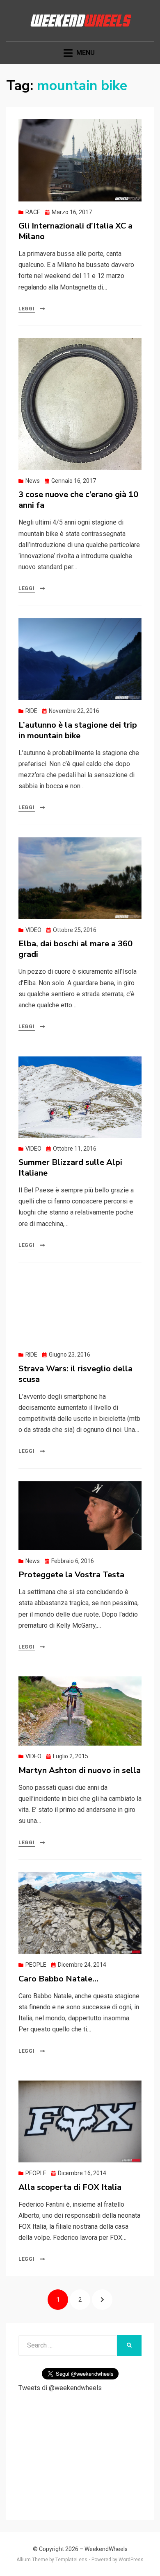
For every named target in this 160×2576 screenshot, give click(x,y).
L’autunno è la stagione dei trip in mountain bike (78, 730)
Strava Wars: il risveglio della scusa (75, 1374)
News (33, 481)
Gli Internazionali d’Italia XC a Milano (75, 231)
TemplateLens (71, 2560)
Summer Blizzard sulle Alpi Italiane (70, 1168)
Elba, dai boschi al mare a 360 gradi (75, 949)
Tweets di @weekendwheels (60, 2388)
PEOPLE (36, 1965)
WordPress (131, 2560)
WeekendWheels (106, 2549)
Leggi (27, 309)
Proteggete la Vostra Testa (71, 1575)
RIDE (31, 711)
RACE (33, 212)
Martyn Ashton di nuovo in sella (80, 1770)
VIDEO (33, 930)
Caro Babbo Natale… (58, 1979)
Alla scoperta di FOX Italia (70, 2187)
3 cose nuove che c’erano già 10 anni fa (78, 500)
